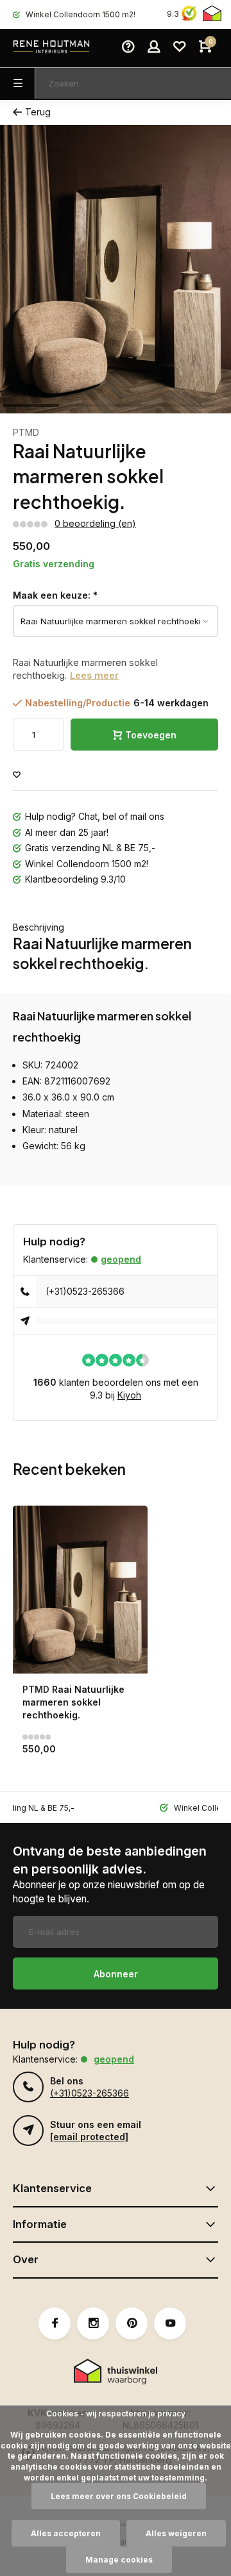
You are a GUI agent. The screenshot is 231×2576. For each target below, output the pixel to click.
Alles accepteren (66, 2533)
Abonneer (116, 1974)
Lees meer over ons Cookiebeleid (119, 2496)
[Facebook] (55, 2323)
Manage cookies (119, 2560)
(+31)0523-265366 (85, 1291)
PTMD (26, 432)
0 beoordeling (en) (95, 523)
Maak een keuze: (55, 595)
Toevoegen (151, 735)
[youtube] (170, 2323)
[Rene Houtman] (51, 48)
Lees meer (94, 675)
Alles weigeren (176, 2533)
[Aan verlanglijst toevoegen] (17, 775)
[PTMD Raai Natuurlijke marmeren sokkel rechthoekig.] (80, 1590)
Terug (38, 112)
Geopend (121, 1259)
